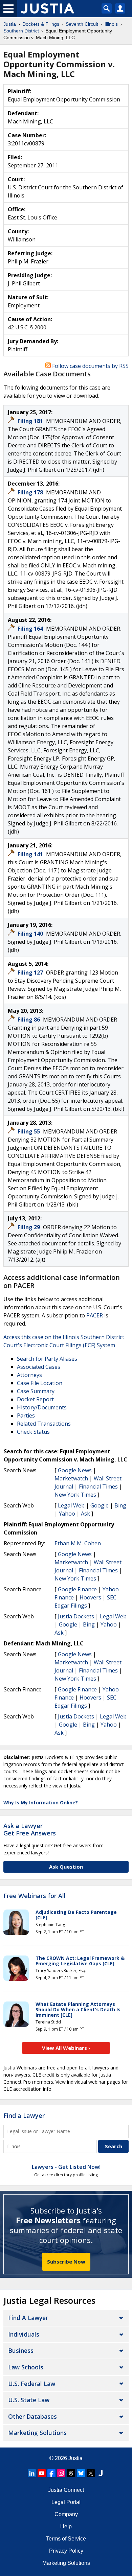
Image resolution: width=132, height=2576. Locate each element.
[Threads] (71, 2473)
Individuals (24, 2334)
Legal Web (71, 1505)
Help (66, 2526)
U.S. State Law (29, 2400)
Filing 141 (31, 854)
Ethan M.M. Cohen (78, 1543)
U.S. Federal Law (32, 2384)
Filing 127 (31, 973)
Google (100, 1505)
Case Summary (36, 1391)
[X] (91, 2473)
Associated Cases (39, 1367)
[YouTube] (42, 2473)
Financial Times (98, 1486)
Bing (120, 1505)
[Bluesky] (81, 2473)
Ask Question (66, 1867)
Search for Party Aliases (47, 1359)
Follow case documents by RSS (90, 366)
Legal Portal (66, 2502)
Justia (75, 2458)
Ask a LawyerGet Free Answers (30, 1829)
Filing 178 (31, 492)
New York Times (75, 1495)
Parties (26, 1415)
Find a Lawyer (24, 2115)
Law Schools (26, 2367)
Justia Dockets (76, 1616)
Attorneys (29, 1375)
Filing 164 (31, 629)
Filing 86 (29, 1020)
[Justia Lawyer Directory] (101, 2473)
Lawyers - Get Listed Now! (66, 2167)
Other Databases (32, 2416)
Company (66, 2514)
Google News (75, 1470)
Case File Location (40, 1383)
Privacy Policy (66, 2551)
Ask (85, 1514)
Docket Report (35, 1399)
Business (21, 2350)
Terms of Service (66, 2539)
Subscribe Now (66, 2262)
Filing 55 (29, 1131)
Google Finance (77, 1589)
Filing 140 (31, 934)
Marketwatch (71, 1478)
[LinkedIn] (32, 2473)
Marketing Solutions (37, 2433)
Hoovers (90, 1597)
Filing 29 (29, 1227)
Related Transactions (44, 1424)
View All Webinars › (66, 2048)
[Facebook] (51, 2473)
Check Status (33, 1432)
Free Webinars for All (35, 1896)
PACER (95, 1315)
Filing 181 (31, 421)
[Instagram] (61, 2473)
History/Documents (42, 1407)
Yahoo (67, 1514)
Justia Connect (66, 2490)
